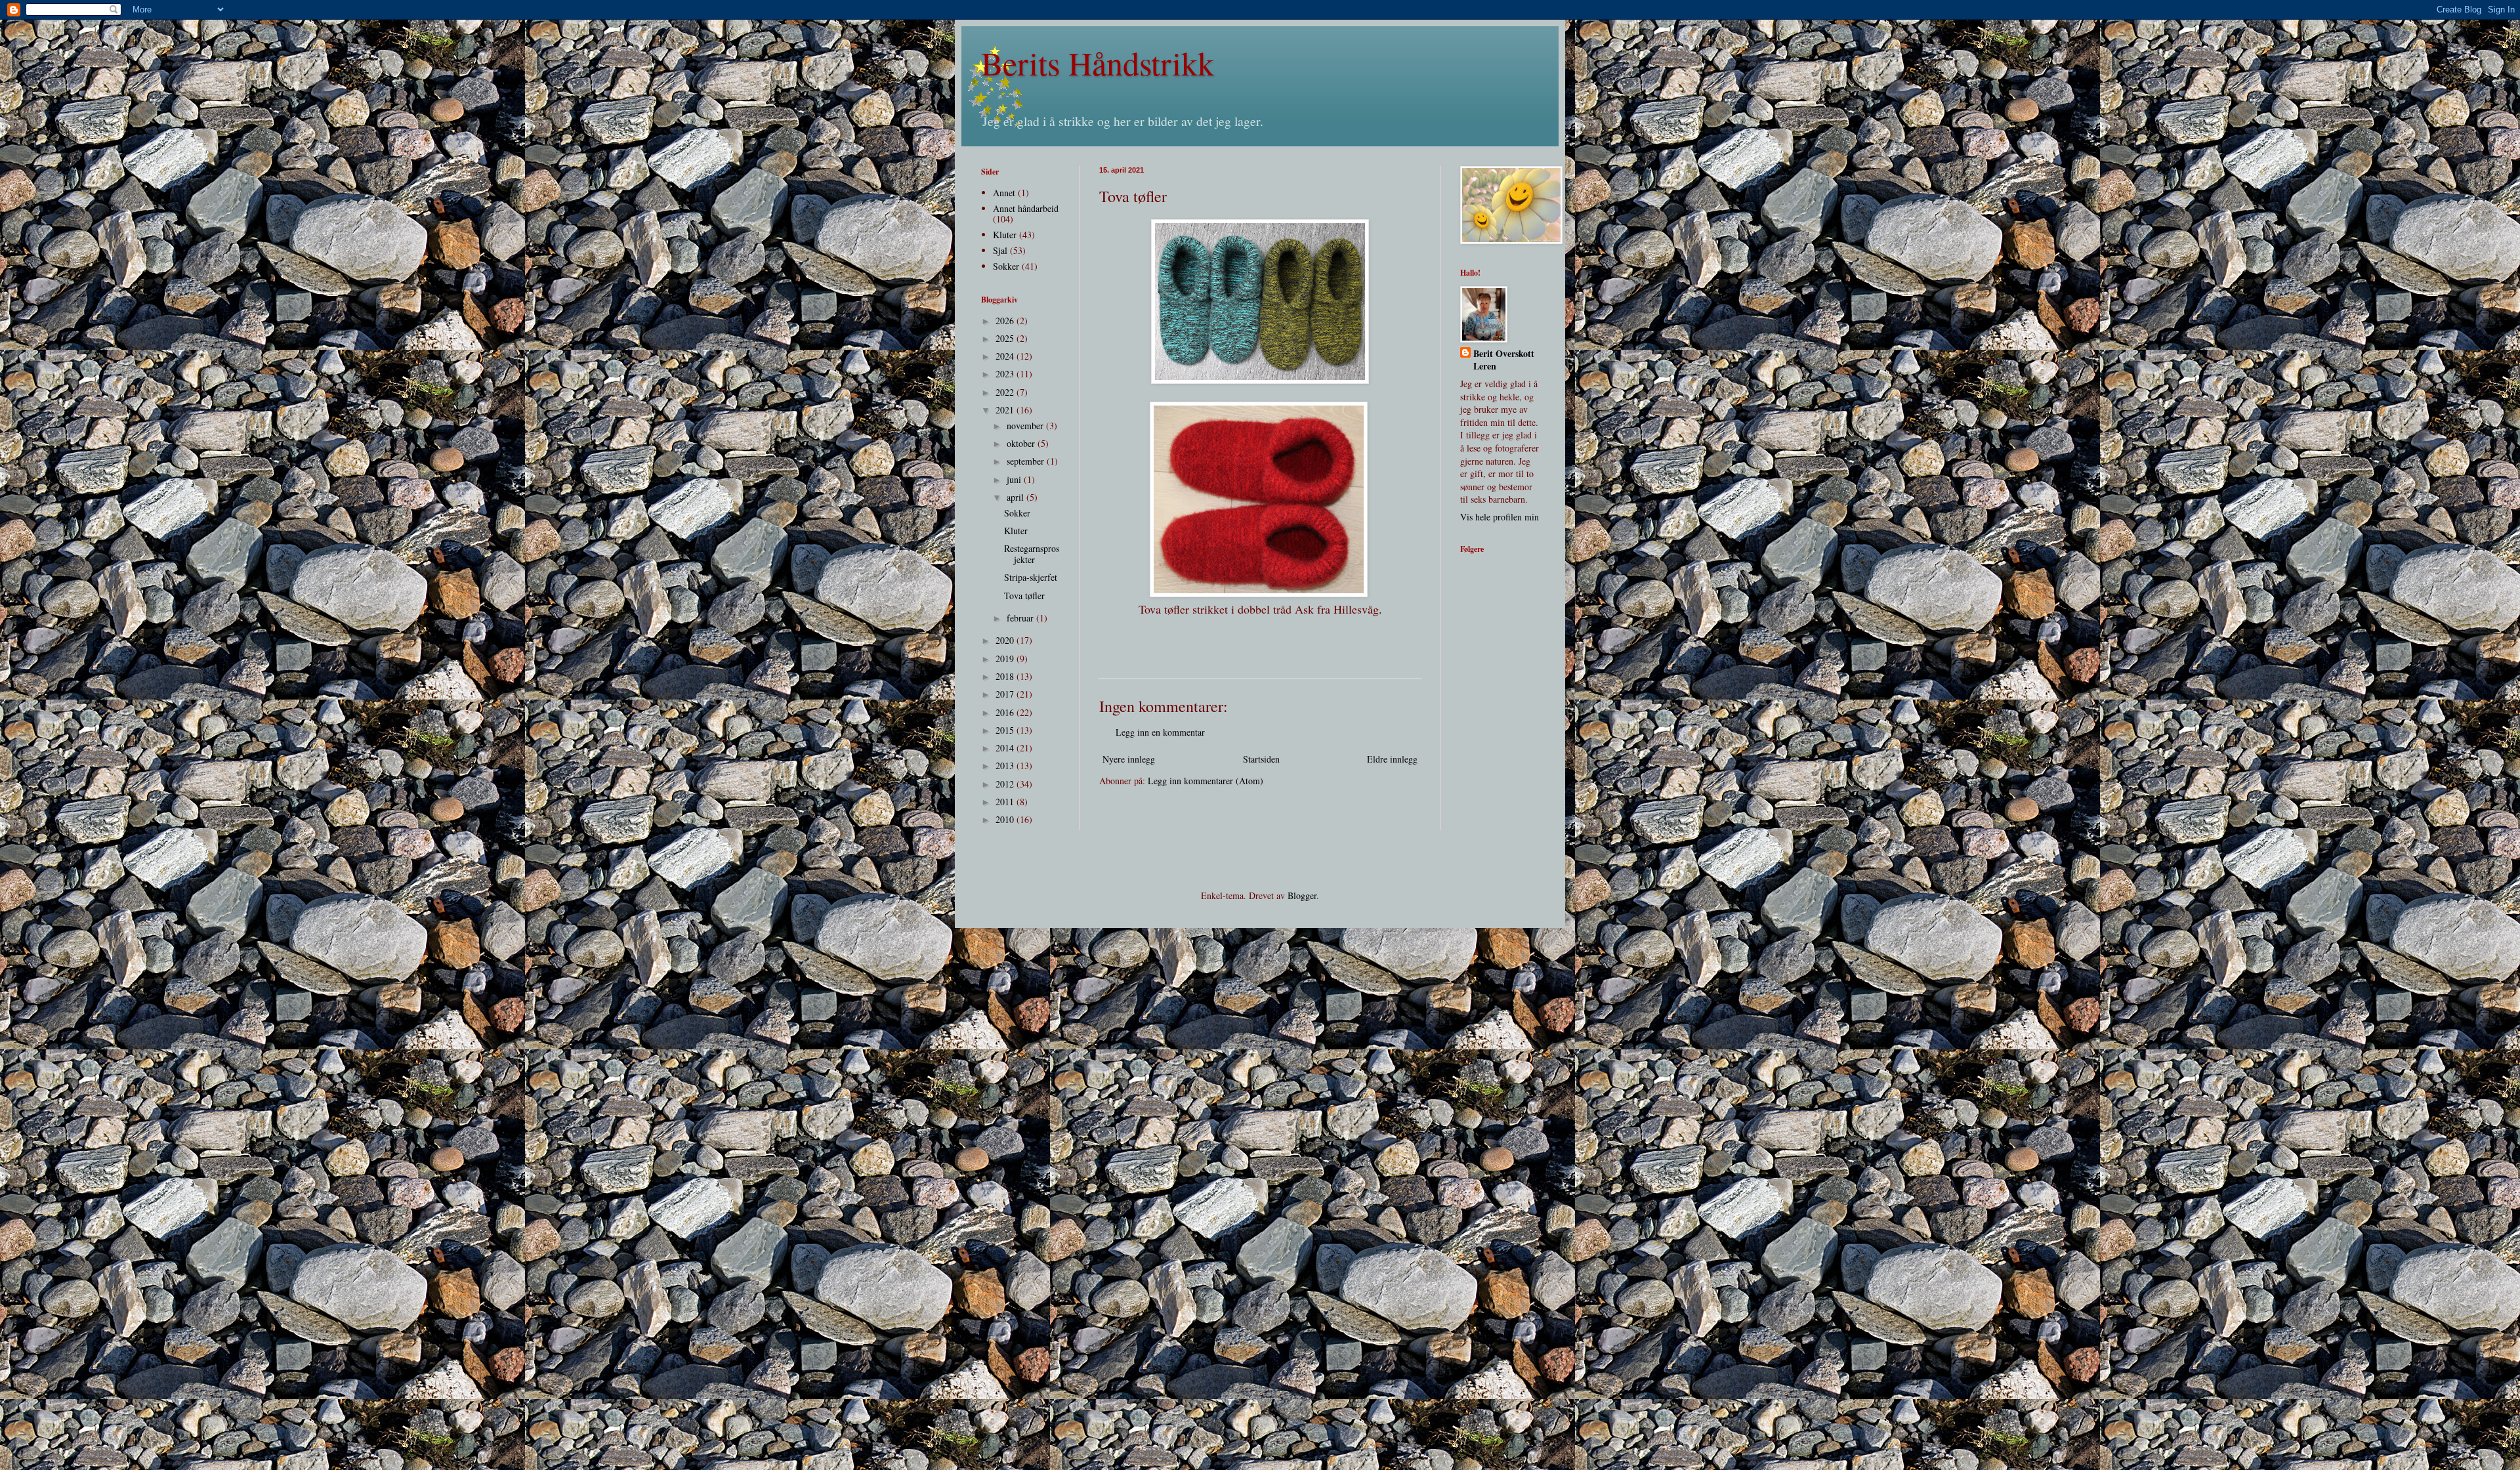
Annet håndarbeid (1026, 208)
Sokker (1006, 266)
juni (1015, 479)
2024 (1006, 356)
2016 (1006, 712)
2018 (1006, 676)
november (1026, 426)
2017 (1006, 694)
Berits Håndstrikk (1098, 63)
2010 (1006, 819)
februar (1021, 618)
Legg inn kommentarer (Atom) (1206, 781)
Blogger (1302, 895)
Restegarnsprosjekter (1032, 554)
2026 (1006, 321)
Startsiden (1261, 759)
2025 (1006, 338)
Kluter (1005, 235)
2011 (1006, 802)
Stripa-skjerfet (1031, 577)
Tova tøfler (1024, 596)
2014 (1006, 748)
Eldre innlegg (1392, 759)
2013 (1006, 766)
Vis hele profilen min (1500, 517)
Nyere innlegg (1129, 759)
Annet (1004, 193)
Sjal (1000, 250)
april (1017, 497)
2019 (1006, 659)
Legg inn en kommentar (1160, 732)
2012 (1006, 784)
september (1027, 461)
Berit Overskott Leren (1504, 360)
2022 (1006, 392)
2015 (1006, 730)
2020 (1006, 640)
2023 (1006, 374)
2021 (1006, 410)
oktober (1022, 443)
